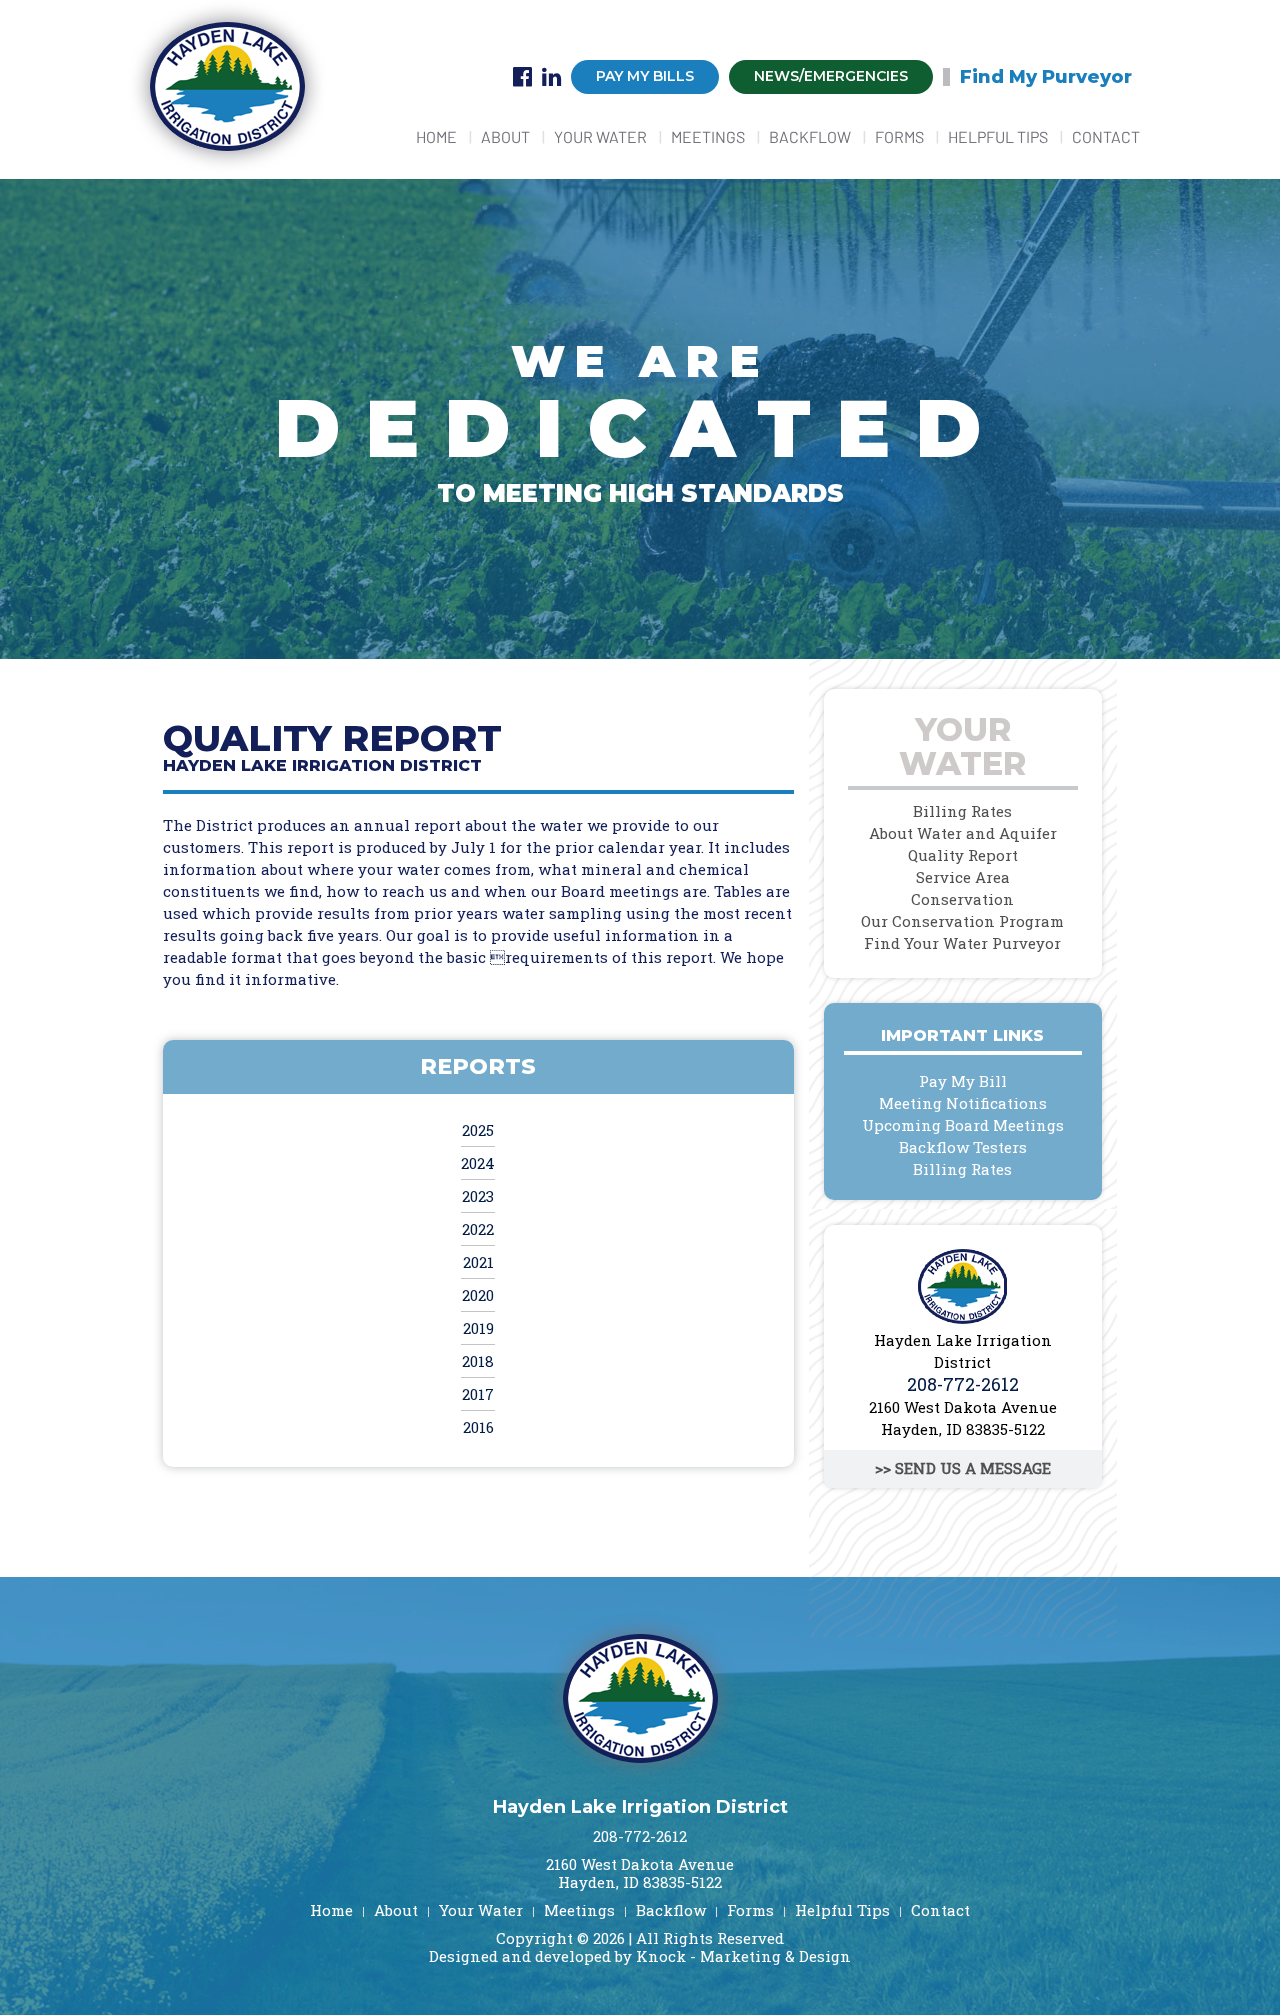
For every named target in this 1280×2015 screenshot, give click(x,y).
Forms (899, 136)
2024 (478, 1163)
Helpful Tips (998, 136)
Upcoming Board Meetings (963, 1125)
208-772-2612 (963, 1384)
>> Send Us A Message (963, 1468)
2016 (478, 1427)
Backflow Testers (963, 1147)
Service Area (963, 877)
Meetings (708, 136)
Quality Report (963, 855)
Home (436, 136)
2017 (478, 1394)
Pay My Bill (963, 1081)
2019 (478, 1328)
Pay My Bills (645, 76)
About (505, 136)
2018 (478, 1361)
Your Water (600, 136)
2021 (478, 1262)
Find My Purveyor (1046, 77)
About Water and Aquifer (963, 833)
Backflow (810, 136)
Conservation (962, 899)
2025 (478, 1130)
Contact (1106, 136)
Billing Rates (962, 811)
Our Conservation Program (962, 921)
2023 (478, 1196)
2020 (478, 1295)
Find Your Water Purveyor (962, 943)
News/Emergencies (831, 76)
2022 (478, 1229)
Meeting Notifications (963, 1103)
